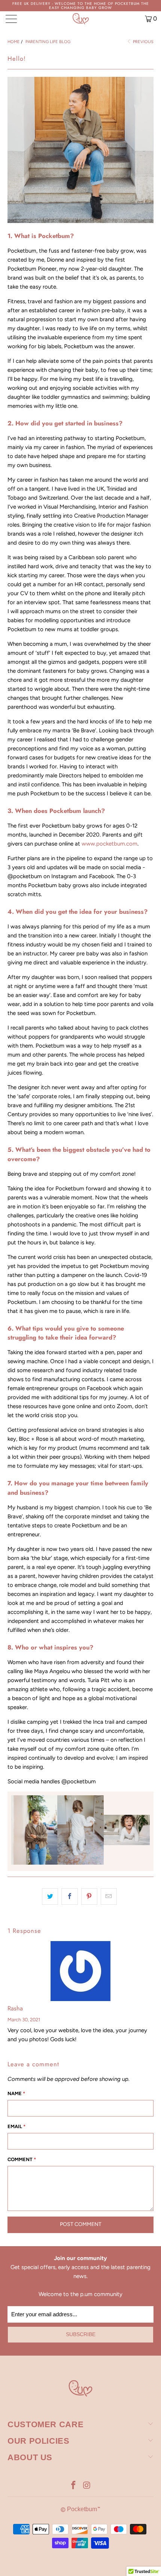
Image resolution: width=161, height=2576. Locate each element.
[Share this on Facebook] (69, 1896)
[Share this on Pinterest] (89, 1896)
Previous (143, 42)
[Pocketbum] (81, 19)
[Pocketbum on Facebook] (73, 2486)
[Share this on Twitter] (50, 1896)
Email (16, 2126)
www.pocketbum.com (110, 844)
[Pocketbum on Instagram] (87, 2486)
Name (16, 2093)
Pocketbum (82, 2509)
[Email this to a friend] (109, 1896)
